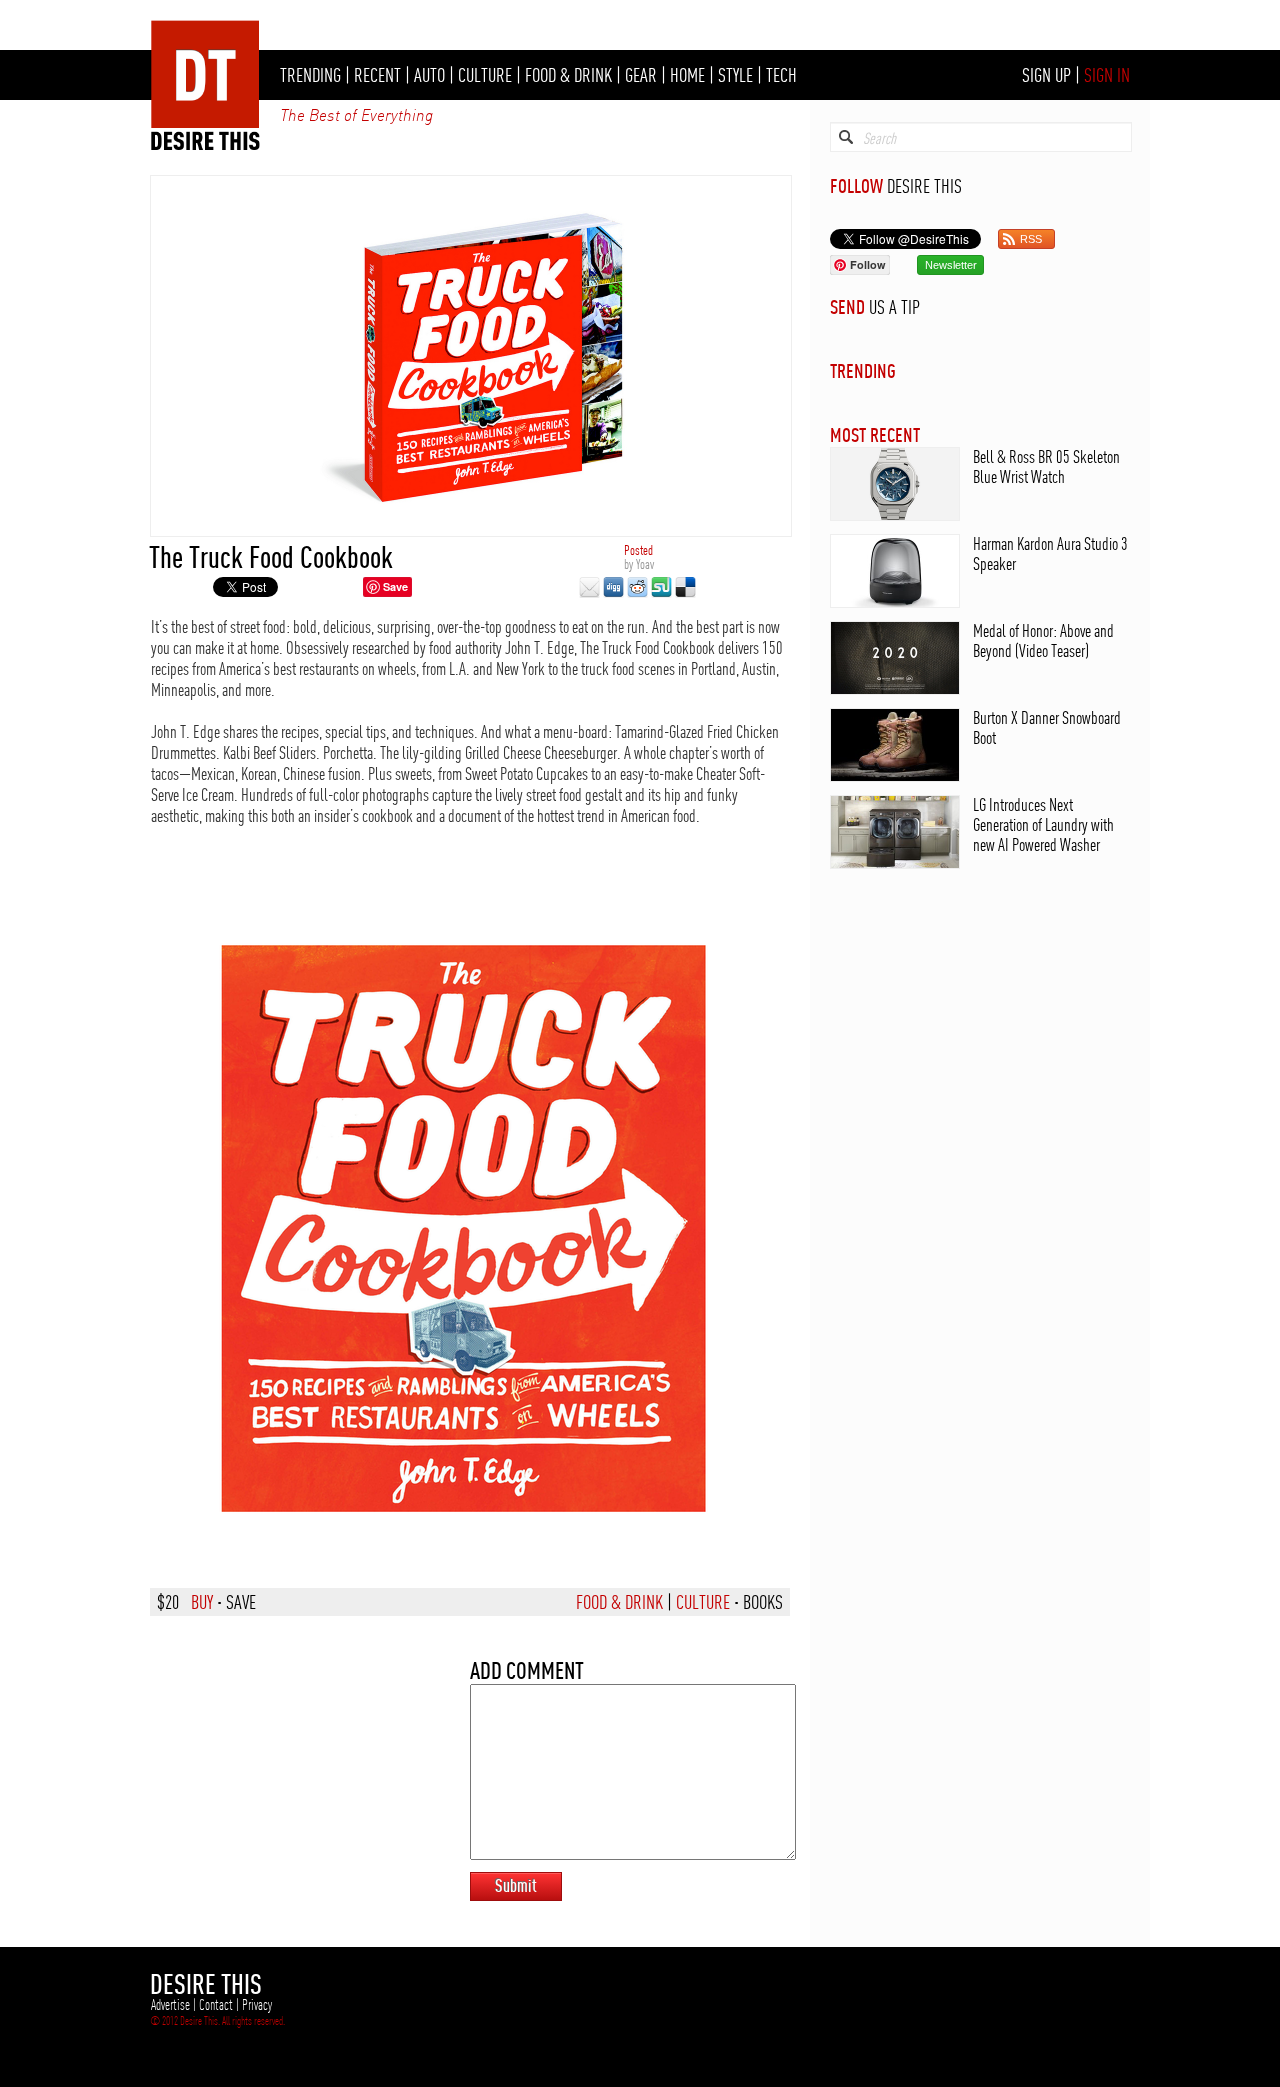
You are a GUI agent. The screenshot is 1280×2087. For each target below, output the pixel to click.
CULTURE (485, 75)
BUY (202, 1602)
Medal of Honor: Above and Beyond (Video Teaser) (1043, 640)
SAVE (241, 1602)
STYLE (735, 75)
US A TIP (894, 307)
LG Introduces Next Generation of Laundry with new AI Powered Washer (1043, 824)
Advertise (170, 2005)
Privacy (257, 2005)
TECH (781, 75)
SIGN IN (1107, 75)
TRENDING (310, 75)
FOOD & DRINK (568, 75)
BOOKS (763, 1602)
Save (395, 586)
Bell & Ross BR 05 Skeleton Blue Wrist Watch (1046, 466)
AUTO (429, 75)
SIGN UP (1046, 75)
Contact (216, 2005)
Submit (516, 1885)
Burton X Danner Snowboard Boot (1047, 727)
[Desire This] (206, 145)
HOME (687, 75)
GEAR (641, 75)
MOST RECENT (875, 434)
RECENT (377, 75)
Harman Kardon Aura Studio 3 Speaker (1050, 553)
